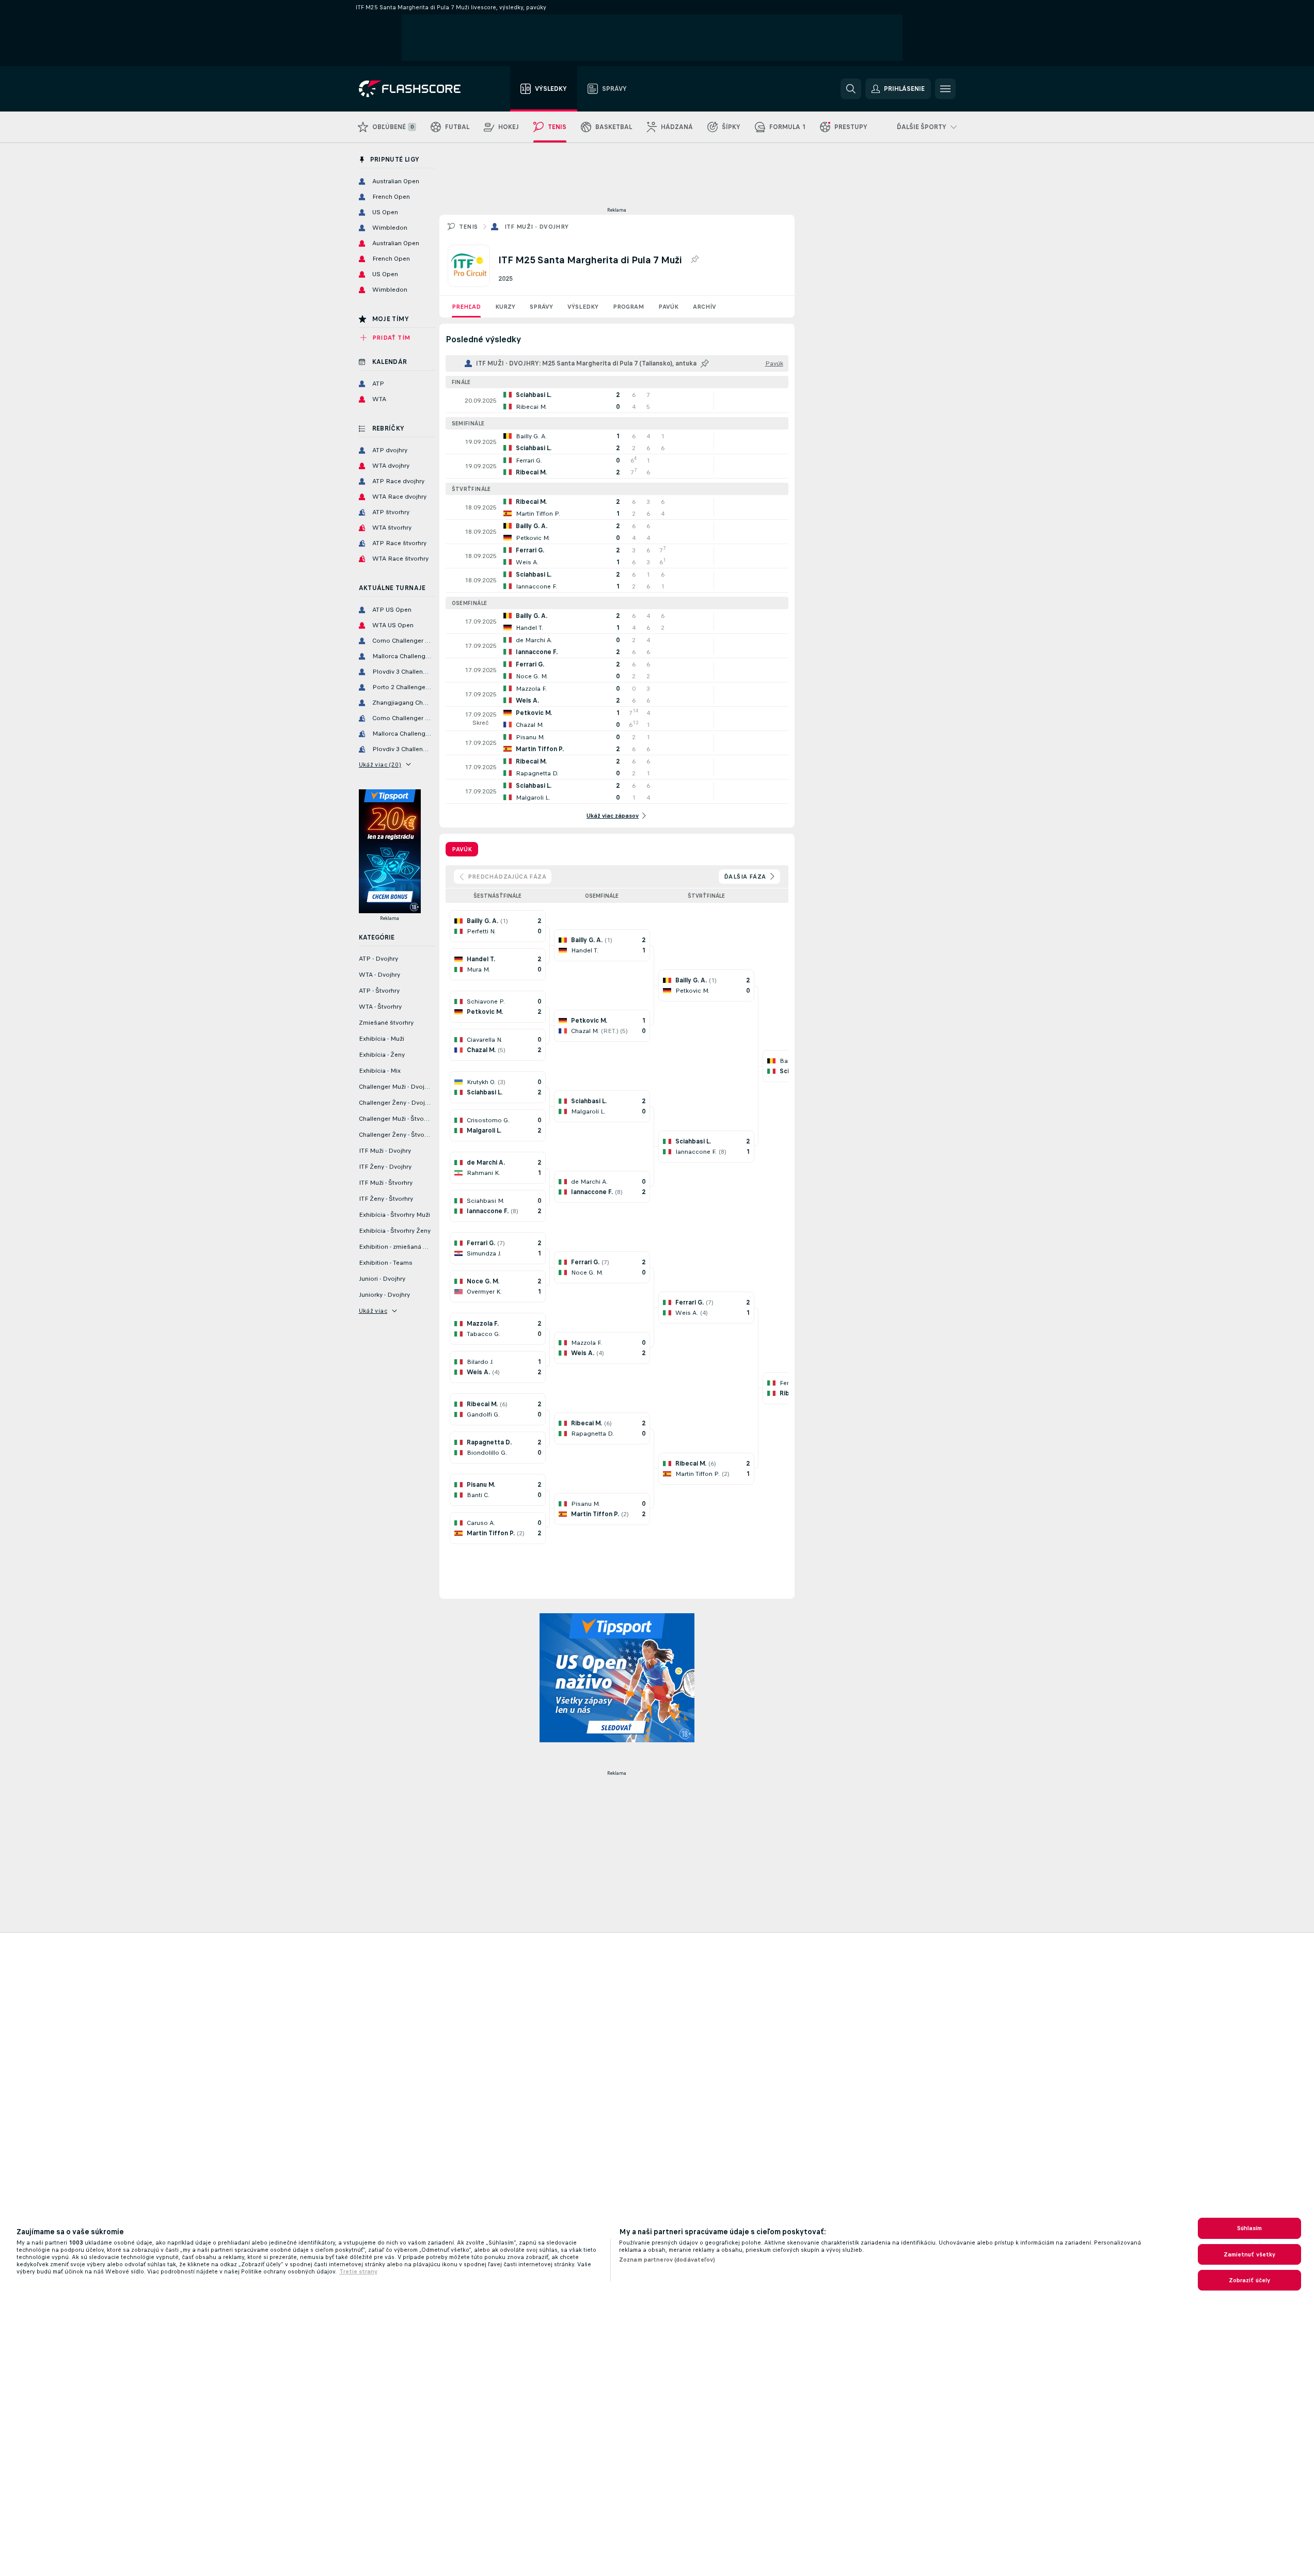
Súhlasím (1250, 2228)
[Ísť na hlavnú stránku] (417, 89)
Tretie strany (358, 2271)
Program (628, 307)
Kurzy (505, 307)
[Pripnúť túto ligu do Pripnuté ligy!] (694, 260)
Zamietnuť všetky (1250, 2254)
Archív (705, 307)
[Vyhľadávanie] (851, 89)
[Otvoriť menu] (945, 89)
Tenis (469, 227)
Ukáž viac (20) (380, 765)
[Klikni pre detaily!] (617, 401)
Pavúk (668, 307)
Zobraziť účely (1250, 2280)
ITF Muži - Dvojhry (537, 227)
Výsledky (583, 307)
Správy (541, 307)
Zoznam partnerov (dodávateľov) (667, 2260)
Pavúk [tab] (462, 849)
